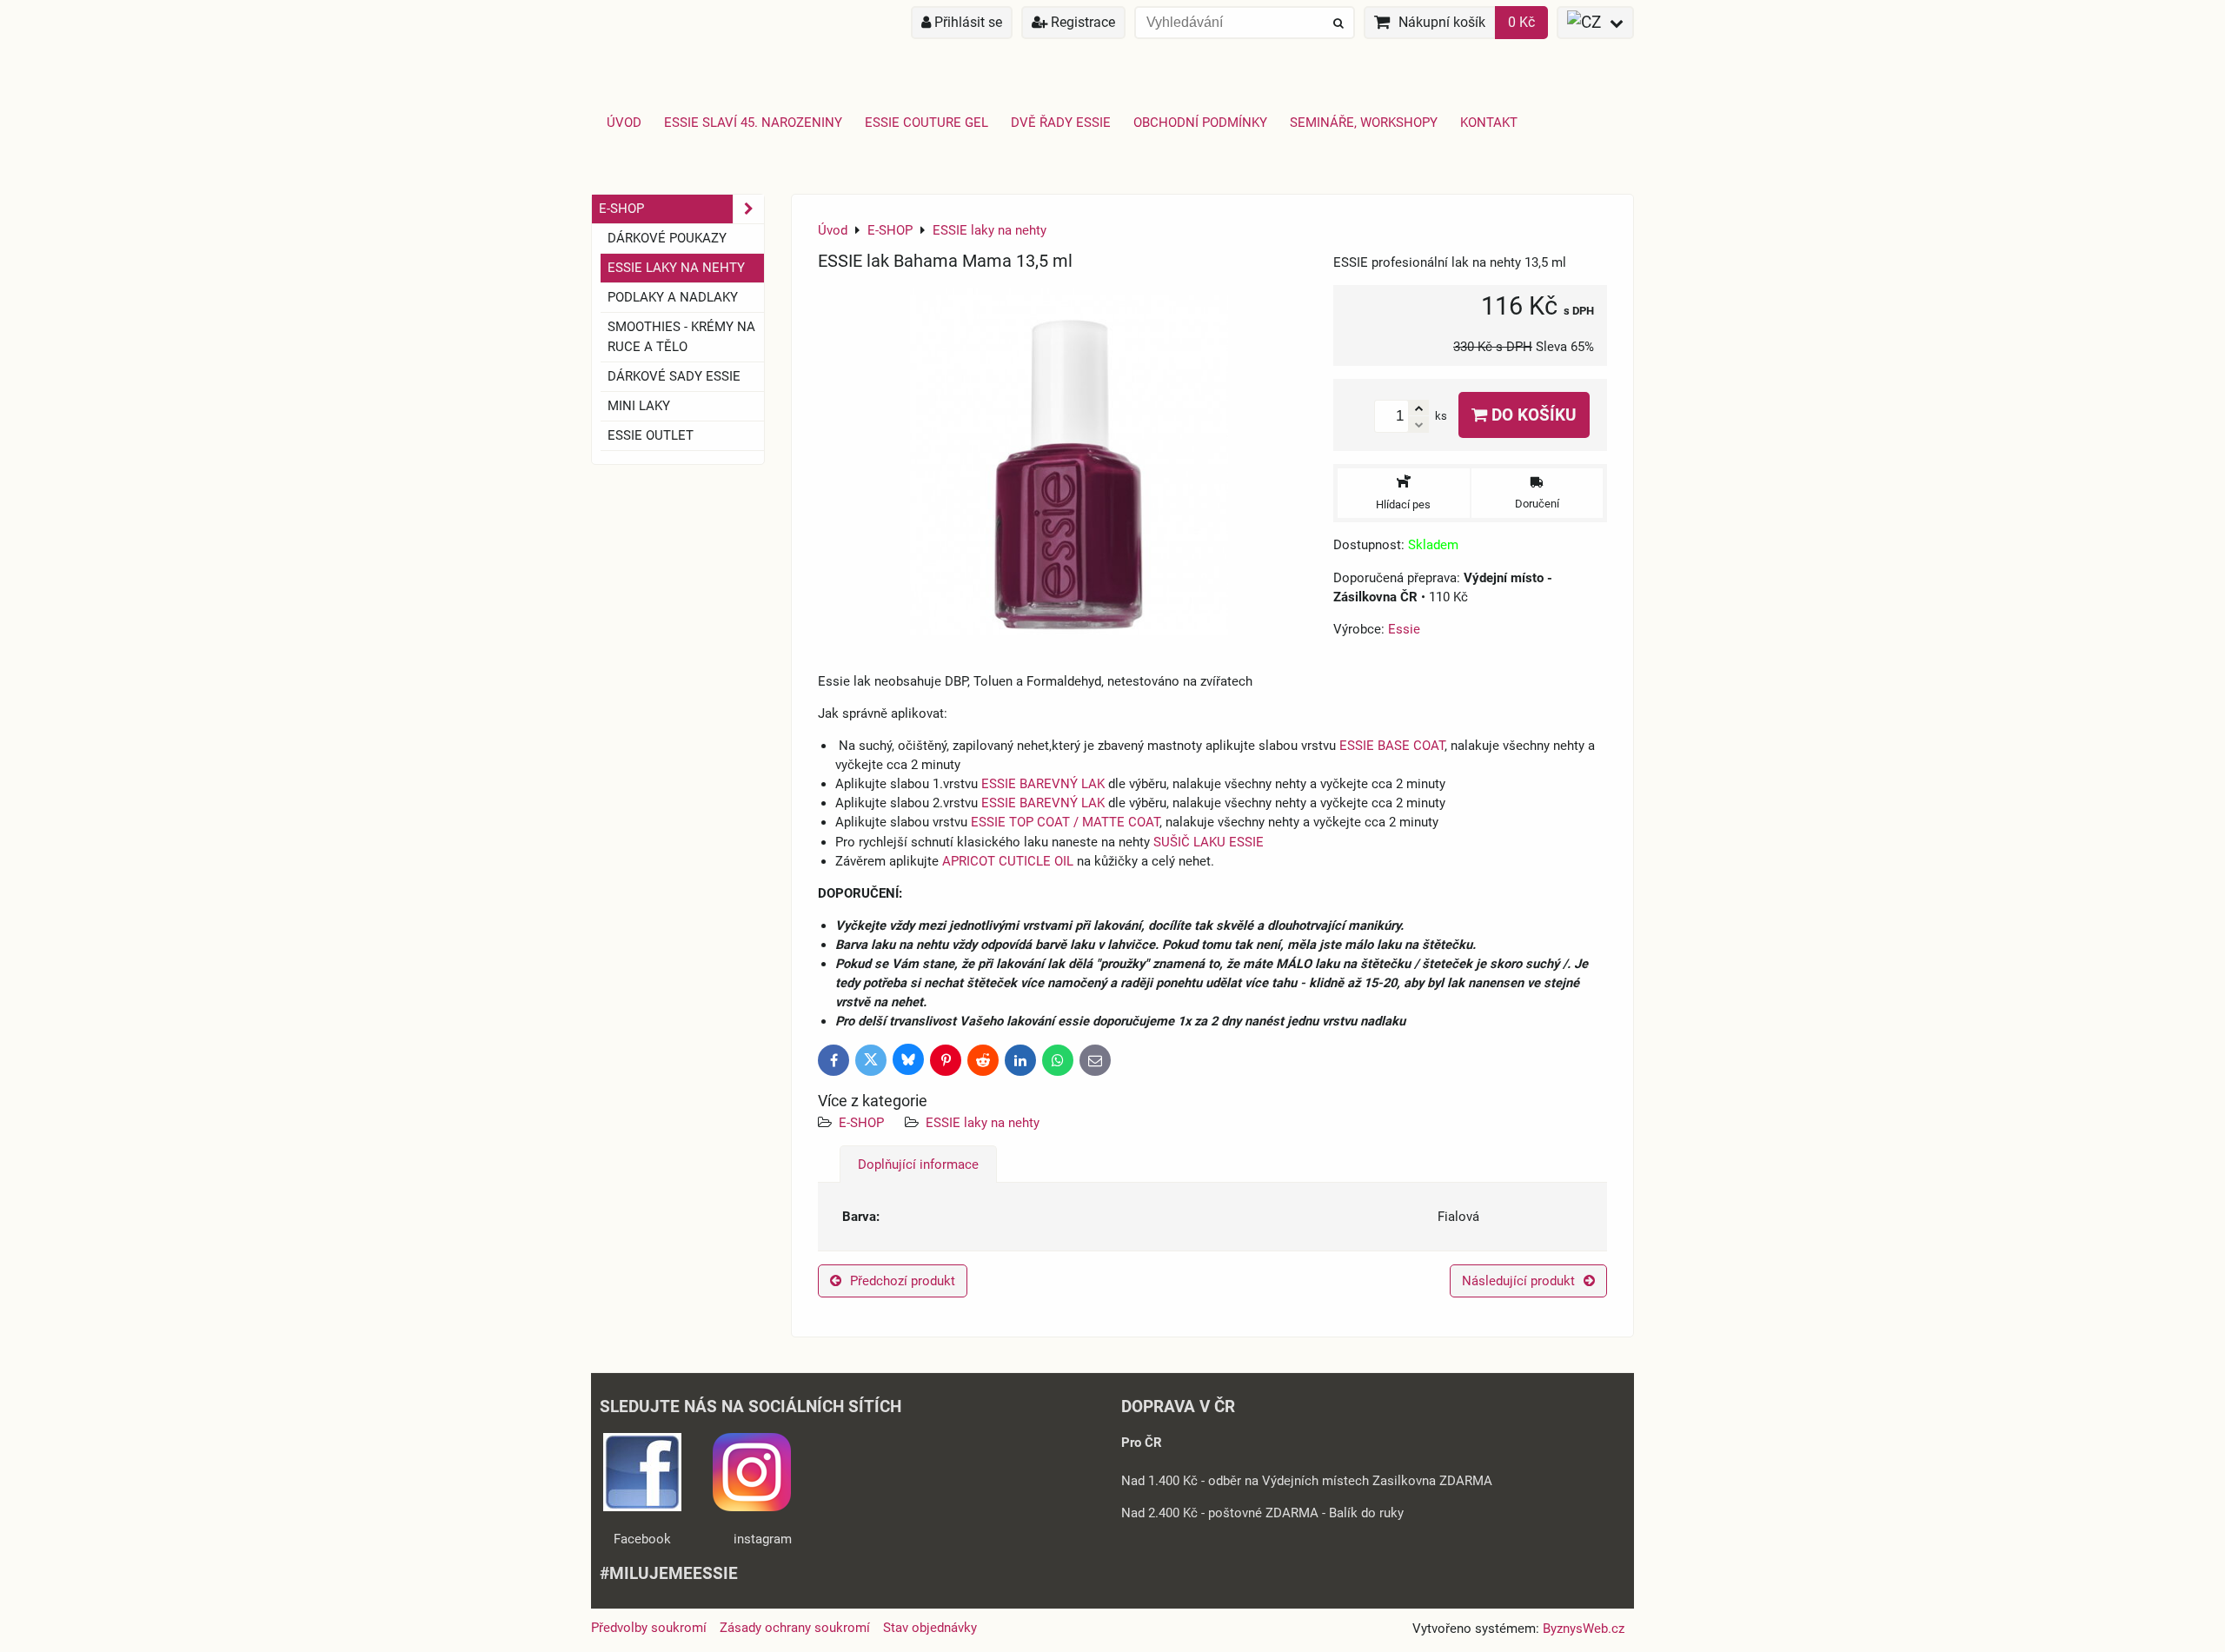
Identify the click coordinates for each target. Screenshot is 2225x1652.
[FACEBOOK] (642, 1507)
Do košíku (1532, 415)
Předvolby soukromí (649, 1628)
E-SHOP (861, 1123)
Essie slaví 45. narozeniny (753, 123)
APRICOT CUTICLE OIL (1008, 861)
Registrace (1081, 22)
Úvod (624, 123)
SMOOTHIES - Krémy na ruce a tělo (681, 337)
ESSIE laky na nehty (983, 1123)
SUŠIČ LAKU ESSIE (1209, 842)
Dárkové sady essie (674, 376)
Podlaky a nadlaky (673, 297)
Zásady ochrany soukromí (795, 1628)
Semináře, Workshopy (1364, 123)
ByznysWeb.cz (1584, 1629)
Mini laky (639, 406)
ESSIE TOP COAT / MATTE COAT (1065, 822)
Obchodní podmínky (1200, 123)
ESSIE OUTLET (651, 435)
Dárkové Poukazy (667, 238)
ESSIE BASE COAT (1392, 746)
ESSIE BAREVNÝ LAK (1043, 784)
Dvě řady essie (1061, 123)
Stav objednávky (930, 1628)
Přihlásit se (966, 22)
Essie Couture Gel (927, 123)
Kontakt (1489, 123)
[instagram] (752, 1507)
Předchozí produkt (903, 1281)
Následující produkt (1518, 1281)
